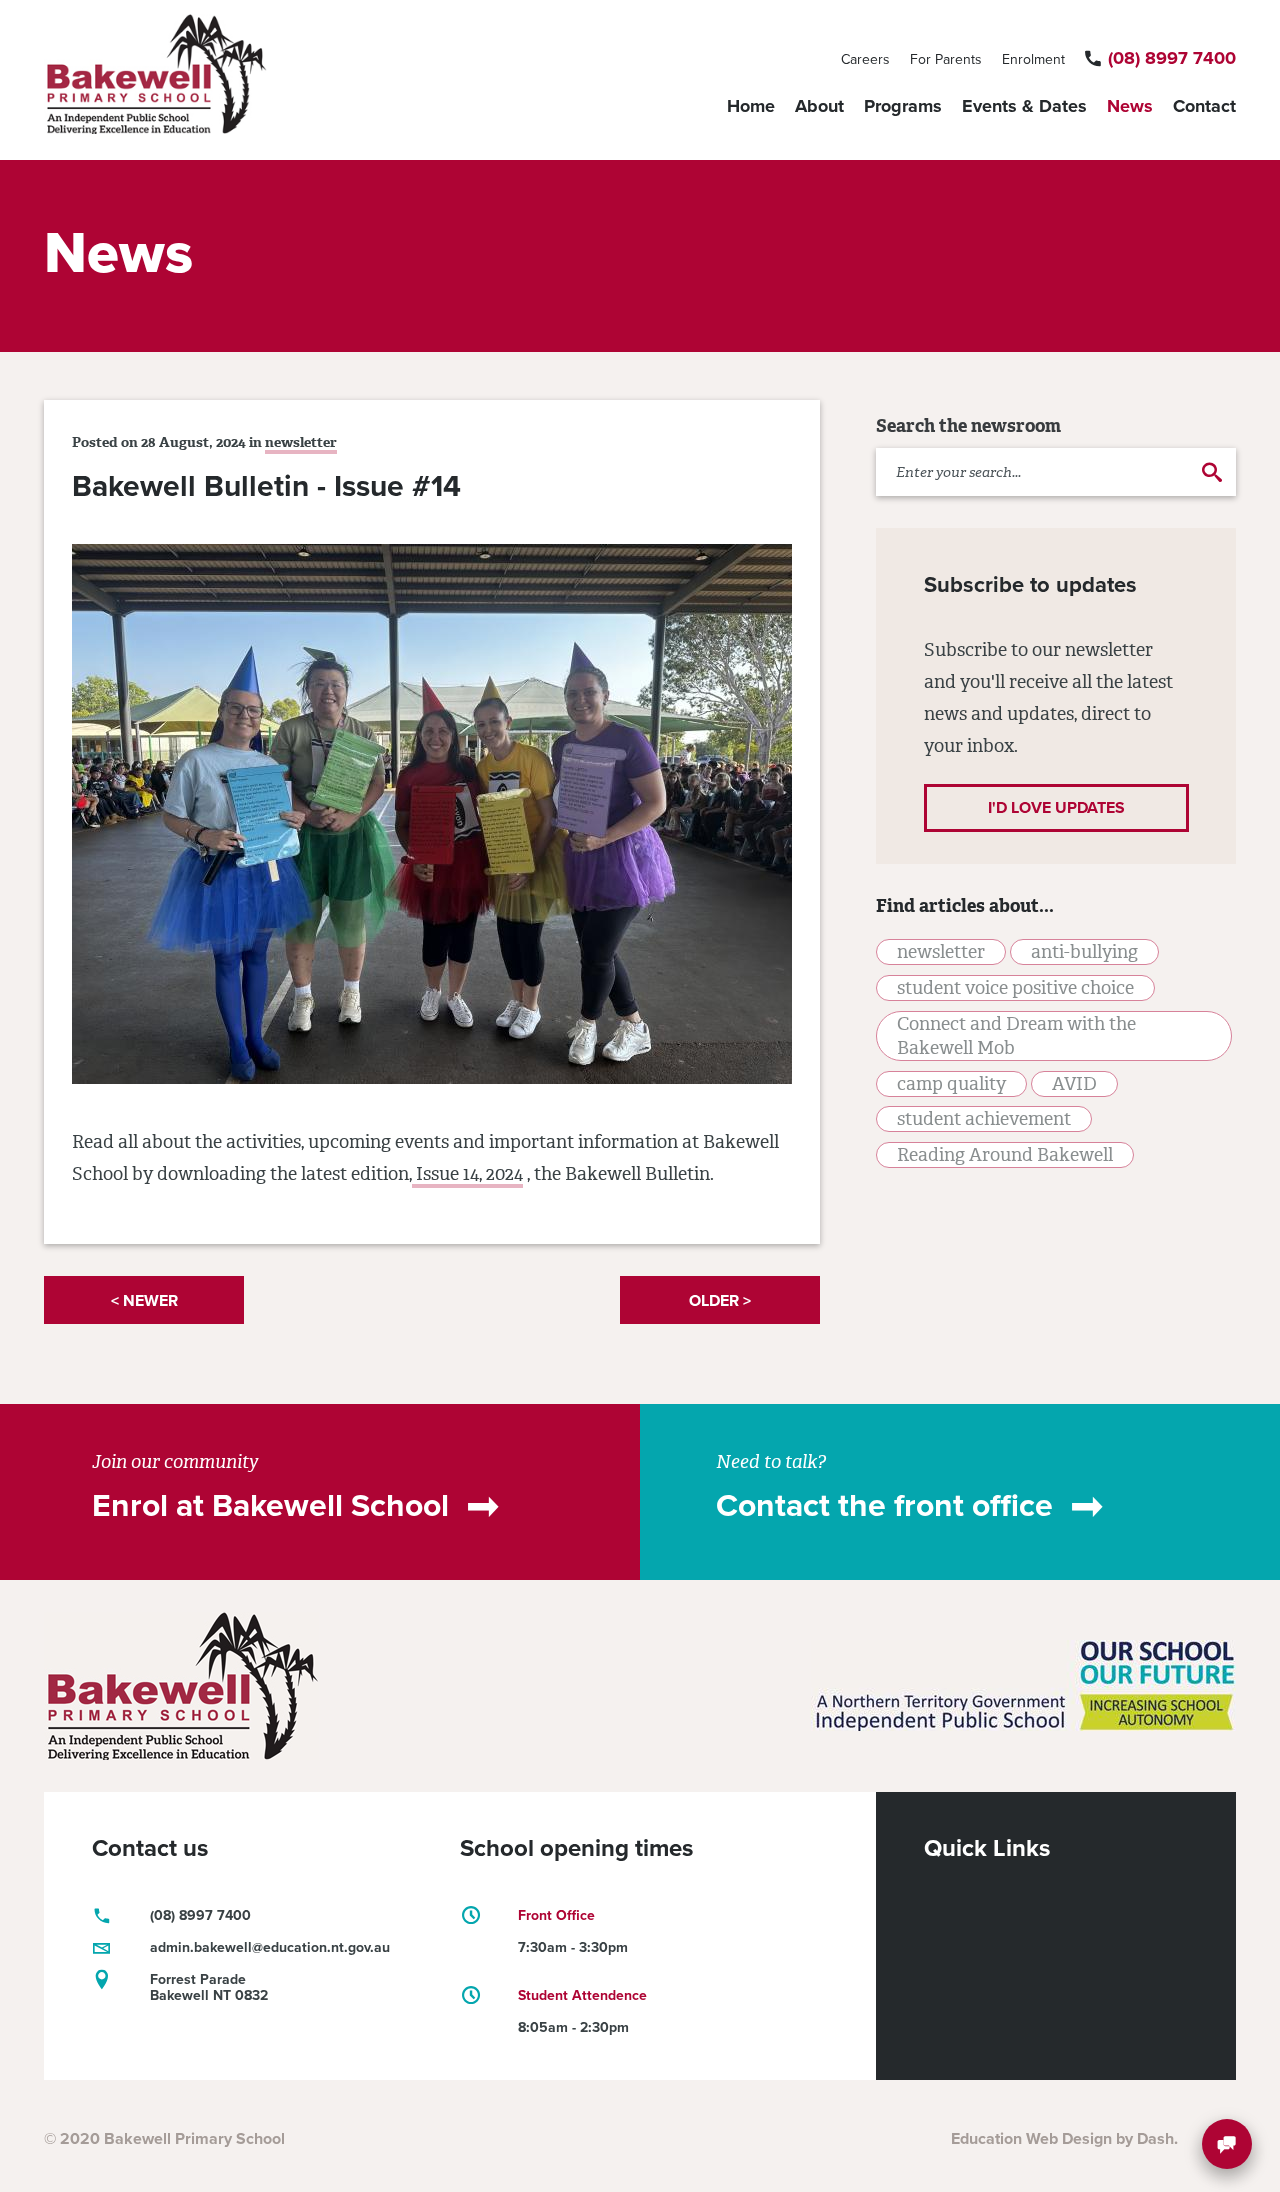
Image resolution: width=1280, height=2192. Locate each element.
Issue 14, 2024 (467, 1174)
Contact (1204, 106)
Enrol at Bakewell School (270, 1506)
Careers (865, 59)
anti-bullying (1084, 952)
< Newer (144, 1301)
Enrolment (1033, 59)
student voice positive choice (1015, 988)
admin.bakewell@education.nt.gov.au (270, 1947)
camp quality (951, 1084)
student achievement (984, 1119)
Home (751, 106)
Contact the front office (884, 1506)
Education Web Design (1031, 2139)
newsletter (301, 442)
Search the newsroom (968, 426)
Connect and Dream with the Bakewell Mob (1016, 1036)
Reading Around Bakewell (1005, 1155)
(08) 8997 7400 (1172, 58)
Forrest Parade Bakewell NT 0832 (209, 1987)
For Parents (946, 59)
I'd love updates (1056, 808)
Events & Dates (1024, 106)
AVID (1074, 1084)
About (819, 106)
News (1130, 106)
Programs (903, 106)
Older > (720, 1301)
